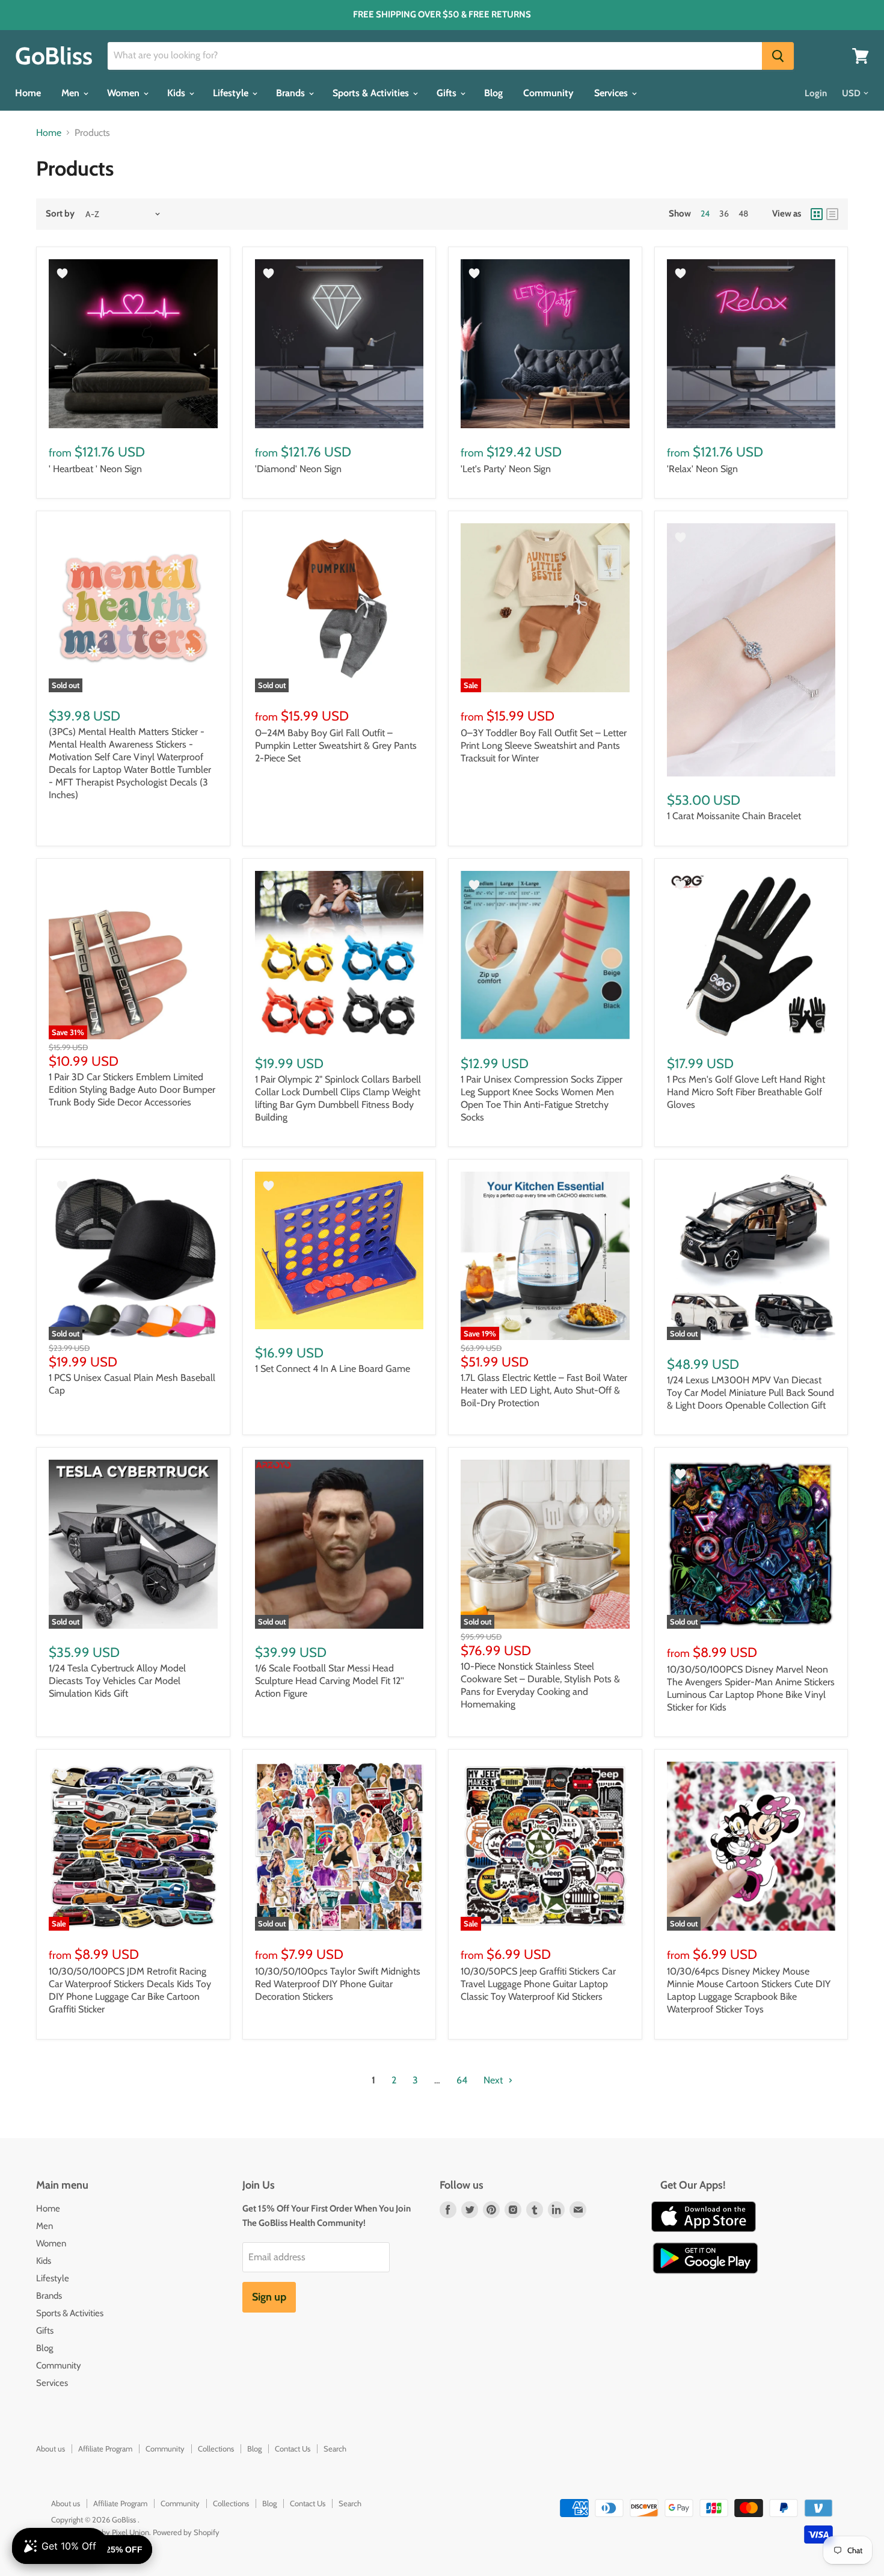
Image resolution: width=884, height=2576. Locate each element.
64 (462, 2080)
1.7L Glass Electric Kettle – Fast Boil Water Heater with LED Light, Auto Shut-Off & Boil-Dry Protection (544, 1390)
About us (51, 2448)
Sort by (60, 214)
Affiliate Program (105, 2448)
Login (816, 93)
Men (72, 93)
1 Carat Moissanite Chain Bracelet (734, 816)
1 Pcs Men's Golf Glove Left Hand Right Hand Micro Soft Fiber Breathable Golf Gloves (746, 1092)
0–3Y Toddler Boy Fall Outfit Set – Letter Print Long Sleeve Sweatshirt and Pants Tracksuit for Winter (544, 745)
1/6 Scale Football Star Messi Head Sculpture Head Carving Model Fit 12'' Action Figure (330, 1681)
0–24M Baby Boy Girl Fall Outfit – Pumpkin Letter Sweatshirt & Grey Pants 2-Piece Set (336, 745)
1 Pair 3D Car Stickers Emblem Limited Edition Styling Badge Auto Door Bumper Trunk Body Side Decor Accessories (132, 1090)
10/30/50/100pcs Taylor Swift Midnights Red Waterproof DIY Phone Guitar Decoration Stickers (338, 1984)
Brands (292, 93)
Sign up (269, 2297)
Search (335, 2448)
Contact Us (293, 2448)
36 (724, 214)
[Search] (778, 56)
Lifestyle (232, 93)
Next (494, 2080)
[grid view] (817, 214)
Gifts (448, 93)
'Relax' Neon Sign (702, 469)
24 (705, 214)
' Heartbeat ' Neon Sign (95, 469)
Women (124, 93)
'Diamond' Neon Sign (298, 469)
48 (743, 214)
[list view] (832, 214)
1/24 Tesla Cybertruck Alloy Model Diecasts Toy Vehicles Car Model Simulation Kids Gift (117, 1681)
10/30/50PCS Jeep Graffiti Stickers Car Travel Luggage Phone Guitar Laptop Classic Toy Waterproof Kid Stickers (538, 1984)
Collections (216, 2448)
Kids (177, 93)
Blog (493, 93)
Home (28, 93)
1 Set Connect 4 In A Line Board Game (333, 1369)
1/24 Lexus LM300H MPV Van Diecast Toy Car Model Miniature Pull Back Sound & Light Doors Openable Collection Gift (750, 1393)
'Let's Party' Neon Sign (506, 469)
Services (612, 93)
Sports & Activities (372, 93)
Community (548, 93)
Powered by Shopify (186, 2532)
